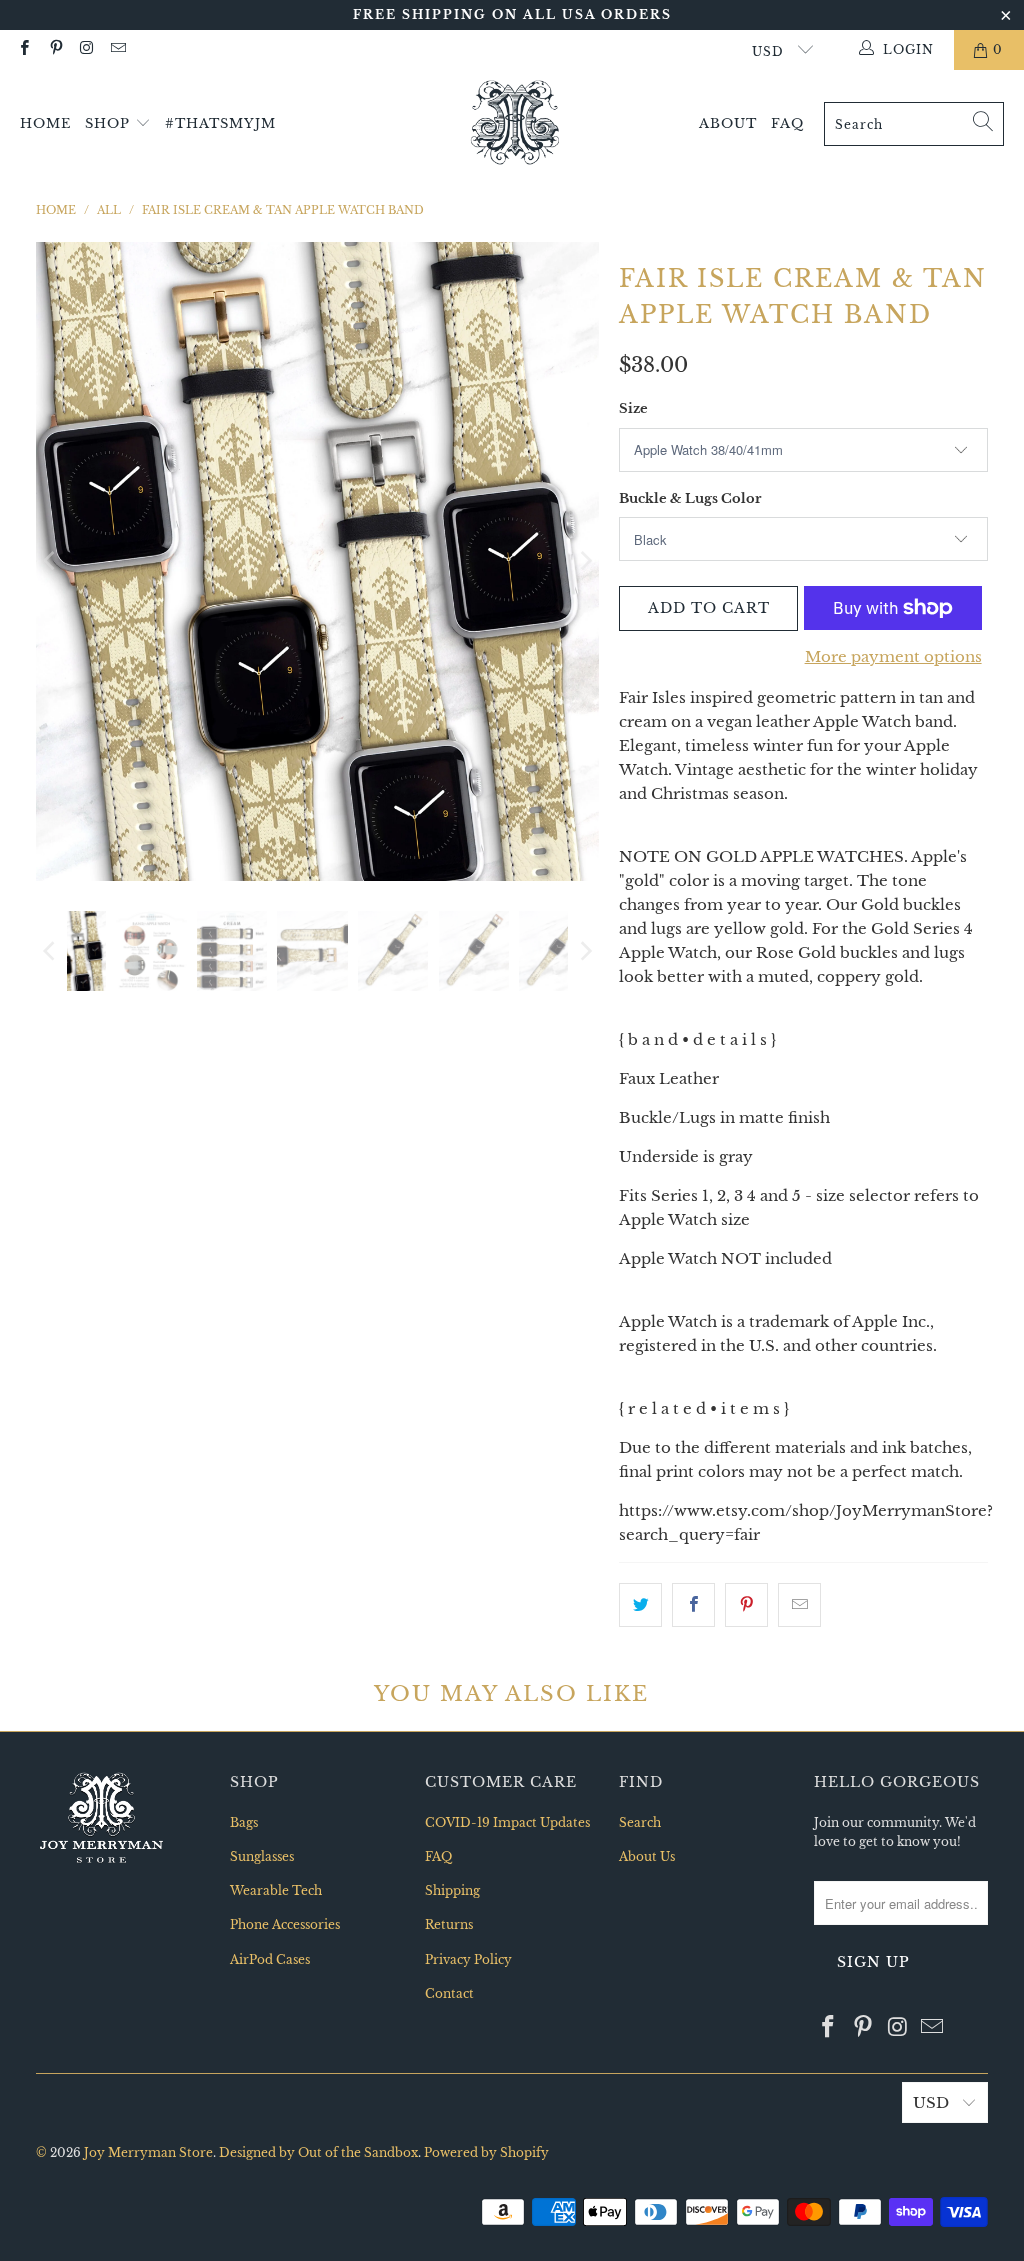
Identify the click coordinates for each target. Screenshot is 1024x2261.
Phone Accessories (285, 1924)
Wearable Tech (276, 1890)
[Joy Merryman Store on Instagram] (86, 49)
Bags (244, 1822)
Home (45, 123)
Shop (110, 123)
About (728, 123)
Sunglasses (262, 1856)
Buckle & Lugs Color (690, 498)
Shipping (452, 1890)
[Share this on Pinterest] (746, 1605)
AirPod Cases (270, 1959)
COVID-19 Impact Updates (507, 1822)
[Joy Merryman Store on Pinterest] (54, 49)
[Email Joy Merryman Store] (117, 49)
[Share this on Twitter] (640, 1605)
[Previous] (51, 561)
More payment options (893, 656)
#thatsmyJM (220, 123)
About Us (647, 1856)
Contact (449, 1993)
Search (640, 1822)
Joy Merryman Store (148, 2152)
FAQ (787, 123)
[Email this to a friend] (799, 1605)
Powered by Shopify (486, 2152)
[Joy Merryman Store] (515, 124)
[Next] (584, 561)
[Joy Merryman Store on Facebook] (23, 49)
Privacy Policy (468, 1959)
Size (633, 408)
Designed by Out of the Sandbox (318, 2152)
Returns (449, 1924)
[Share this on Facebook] (693, 1605)
